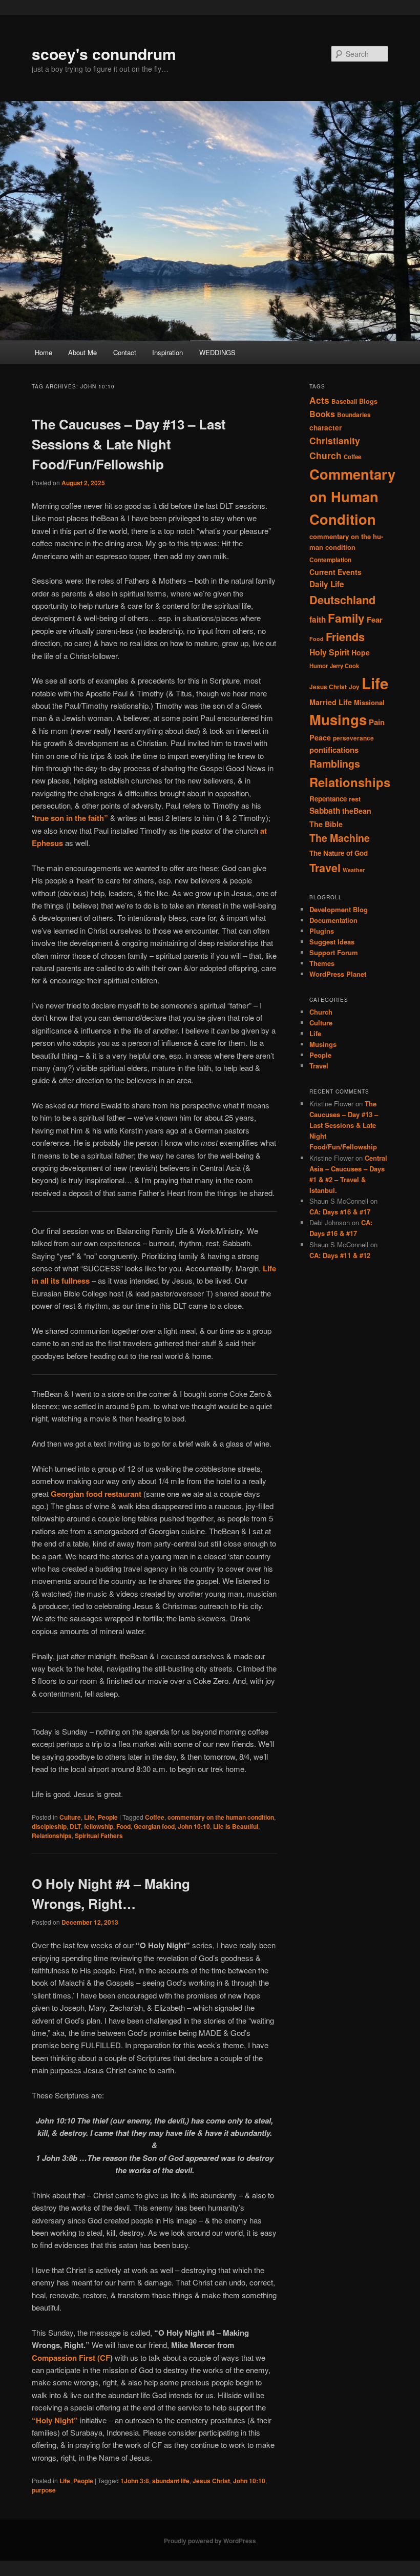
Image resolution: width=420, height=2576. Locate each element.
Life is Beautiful (236, 1826)
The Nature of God (339, 853)
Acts (319, 400)
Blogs (368, 401)
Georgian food (154, 1826)
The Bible (326, 824)
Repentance (328, 799)
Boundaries (354, 415)
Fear (375, 620)
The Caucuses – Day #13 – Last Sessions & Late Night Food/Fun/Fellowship (129, 444)
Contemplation (330, 560)
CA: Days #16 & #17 (340, 1212)
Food (123, 1826)
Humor (319, 666)
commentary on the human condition (221, 1817)
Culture (70, 1817)
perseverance (353, 738)
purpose (44, 2490)
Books (322, 414)
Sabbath (325, 811)
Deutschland (342, 600)
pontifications (334, 750)
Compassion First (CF (71, 2358)
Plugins (322, 931)
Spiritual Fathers (99, 1836)
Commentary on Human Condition (352, 496)
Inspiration (167, 352)
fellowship (99, 1826)
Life (89, 1817)
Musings (338, 719)
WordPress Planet (338, 974)
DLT (75, 1826)
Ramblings (335, 764)
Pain (377, 722)
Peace (320, 737)
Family (346, 618)
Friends (345, 637)
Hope (361, 652)
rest (355, 799)
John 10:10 (194, 1826)
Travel (325, 868)
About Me (82, 352)
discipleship (49, 1826)
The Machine (340, 838)
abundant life (171, 2481)
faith (318, 620)
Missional (369, 702)
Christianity (335, 440)
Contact (125, 352)
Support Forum (334, 952)
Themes (322, 963)
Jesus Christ (211, 2481)
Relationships (52, 1836)
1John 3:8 (135, 2481)
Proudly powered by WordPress (210, 2541)
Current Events (335, 572)
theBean (357, 811)
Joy (354, 687)
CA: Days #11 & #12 (340, 1255)
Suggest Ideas (332, 942)
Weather (354, 870)
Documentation (333, 920)
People (108, 1817)
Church (325, 455)
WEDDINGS (217, 352)
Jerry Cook (344, 666)
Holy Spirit (329, 652)
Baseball (344, 401)
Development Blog (339, 909)
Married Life (331, 702)
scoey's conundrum (104, 54)
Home (44, 352)
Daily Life (327, 584)
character (325, 428)
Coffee (155, 1817)
